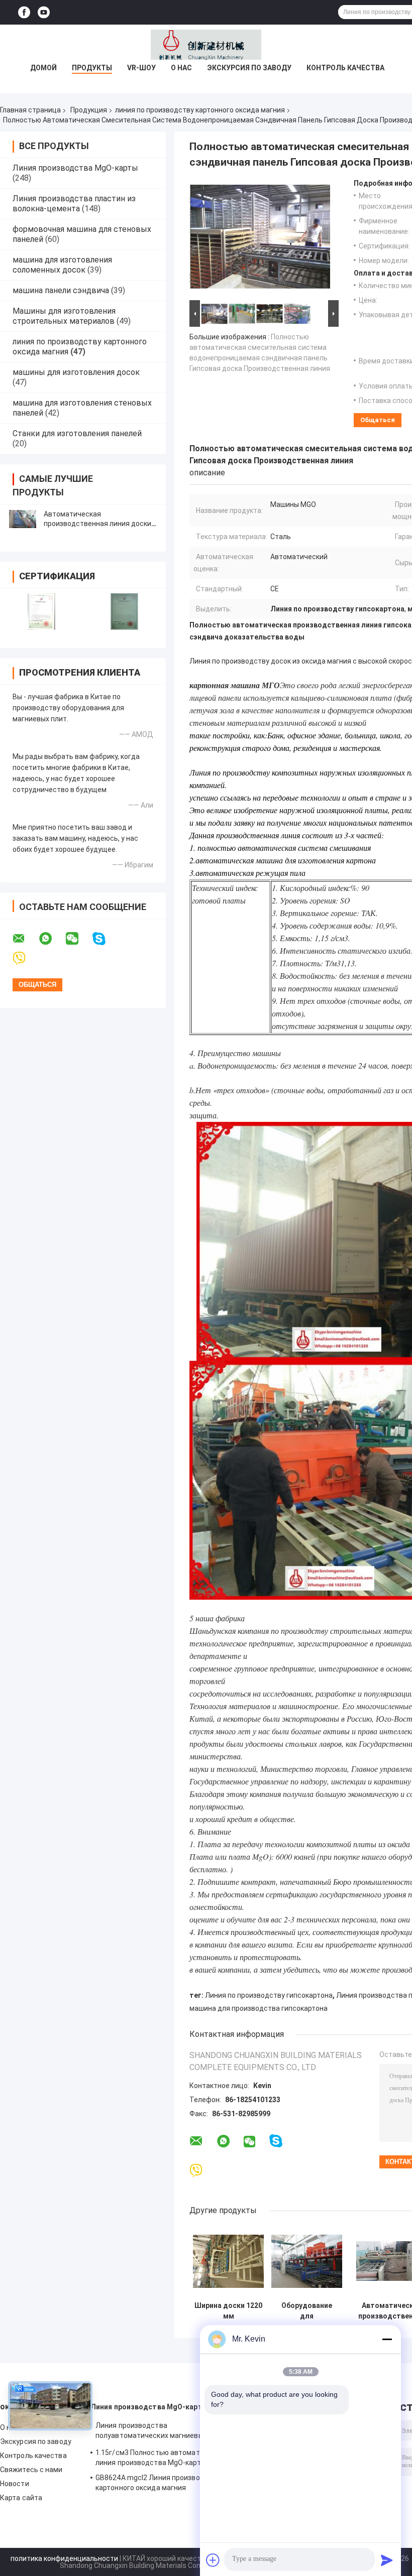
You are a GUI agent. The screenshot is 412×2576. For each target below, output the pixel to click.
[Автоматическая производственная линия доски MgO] (23, 519)
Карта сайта (21, 2498)
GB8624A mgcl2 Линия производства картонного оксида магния (158, 2483)
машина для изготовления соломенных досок (62, 265)
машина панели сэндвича (61, 290)
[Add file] (213, 2560)
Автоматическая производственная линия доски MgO (97, 524)
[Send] (387, 2560)
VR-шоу (141, 68)
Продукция (89, 110)
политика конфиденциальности (64, 2558)
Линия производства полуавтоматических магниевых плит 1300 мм (160, 2432)
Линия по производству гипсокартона (269, 1995)
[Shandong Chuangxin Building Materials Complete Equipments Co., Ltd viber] (25, 958)
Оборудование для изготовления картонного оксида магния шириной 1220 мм (307, 2311)
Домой (43, 68)
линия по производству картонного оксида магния (200, 110)
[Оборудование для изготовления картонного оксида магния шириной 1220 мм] (307, 2261)
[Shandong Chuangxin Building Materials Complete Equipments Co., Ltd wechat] (78, 939)
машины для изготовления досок (76, 372)
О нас (181, 68)
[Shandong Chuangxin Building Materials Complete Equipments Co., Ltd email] (25, 939)
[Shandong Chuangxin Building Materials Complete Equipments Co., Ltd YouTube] (44, 12)
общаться (378, 420)
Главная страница (30, 110)
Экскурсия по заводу (249, 68)
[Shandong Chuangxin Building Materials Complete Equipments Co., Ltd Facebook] (24, 12)
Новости (15, 2484)
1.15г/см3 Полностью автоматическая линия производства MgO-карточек (162, 2458)
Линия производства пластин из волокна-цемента (74, 204)
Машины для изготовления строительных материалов (64, 316)
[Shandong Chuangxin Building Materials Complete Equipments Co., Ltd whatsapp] (52, 939)
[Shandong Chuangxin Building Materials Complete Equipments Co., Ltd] (206, 45)
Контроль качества (345, 68)
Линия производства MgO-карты (75, 168)
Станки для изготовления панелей (77, 433)
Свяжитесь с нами (31, 2470)
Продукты (92, 68)
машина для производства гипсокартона (259, 2008)
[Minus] (387, 2339)
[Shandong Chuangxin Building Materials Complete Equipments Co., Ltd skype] (105, 939)
